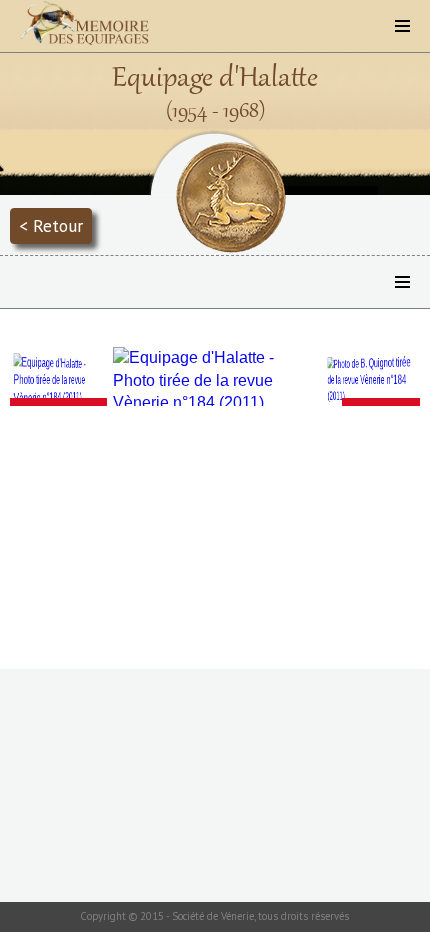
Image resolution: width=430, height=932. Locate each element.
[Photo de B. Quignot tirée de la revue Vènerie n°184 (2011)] (372, 380)
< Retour (51, 225)
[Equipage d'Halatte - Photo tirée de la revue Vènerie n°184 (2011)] (57, 380)
